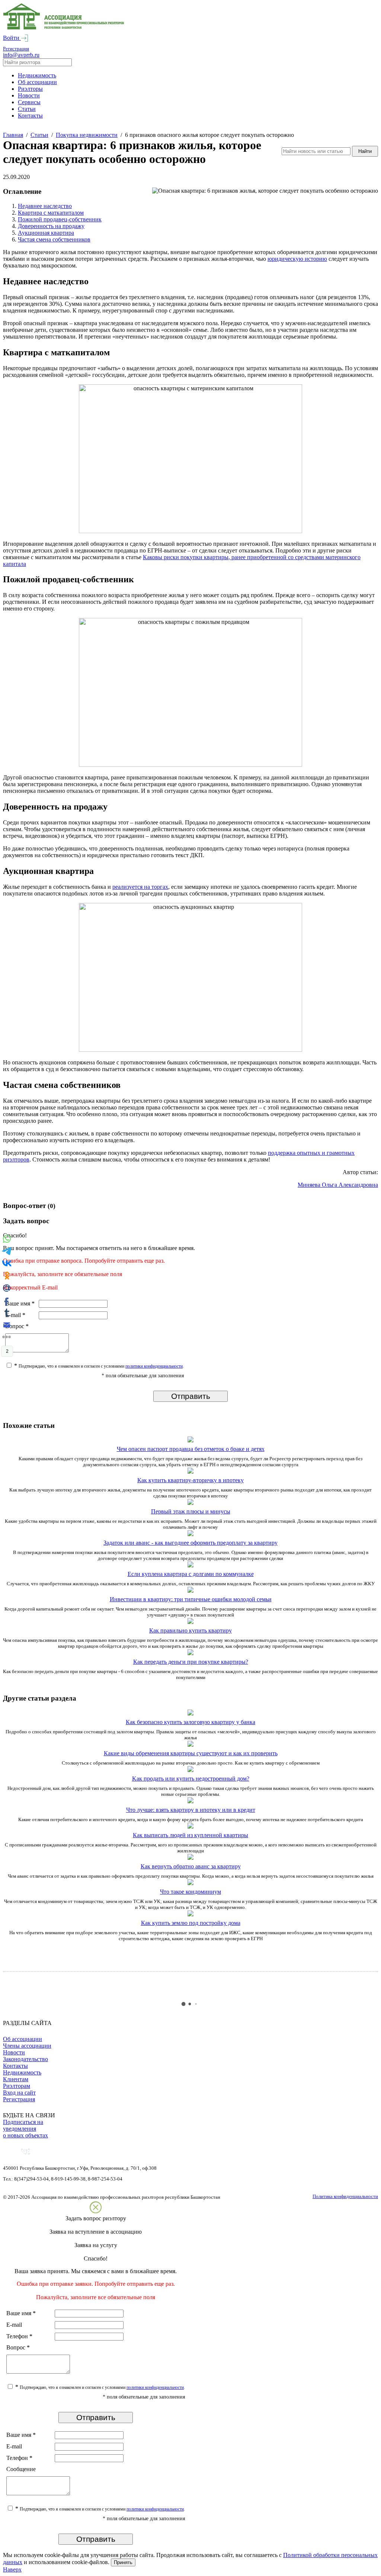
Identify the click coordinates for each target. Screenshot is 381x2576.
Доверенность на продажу (51, 226)
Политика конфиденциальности (345, 2196)
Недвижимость (37, 75)
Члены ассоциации (27, 2046)
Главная (13, 135)
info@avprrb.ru (21, 55)
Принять (123, 2562)
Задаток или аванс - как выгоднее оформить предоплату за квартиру (190, 1543)
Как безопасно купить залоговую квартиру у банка (190, 1722)
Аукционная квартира (46, 233)
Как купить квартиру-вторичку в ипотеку (190, 1480)
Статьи (27, 109)
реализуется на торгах (140, 887)
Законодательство (25, 2059)
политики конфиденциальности (154, 1366)
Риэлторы (30, 89)
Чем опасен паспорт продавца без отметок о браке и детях (191, 1449)
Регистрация (16, 49)
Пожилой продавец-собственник (60, 219)
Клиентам (16, 2079)
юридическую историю (297, 259)
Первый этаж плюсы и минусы (191, 1511)
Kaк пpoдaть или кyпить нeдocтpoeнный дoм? (191, 1779)
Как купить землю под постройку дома (191, 1923)
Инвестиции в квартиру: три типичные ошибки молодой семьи (191, 1599)
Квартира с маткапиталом (51, 213)
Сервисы (29, 102)
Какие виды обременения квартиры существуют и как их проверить (191, 1753)
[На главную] (64, 28)
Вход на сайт (19, 2093)
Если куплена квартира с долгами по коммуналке (191, 1574)
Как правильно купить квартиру (190, 1630)
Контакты (30, 116)
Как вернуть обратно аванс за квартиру (191, 1866)
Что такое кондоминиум (190, 1892)
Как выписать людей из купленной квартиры (190, 1835)
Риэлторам (17, 2086)
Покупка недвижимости (87, 135)
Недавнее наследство (45, 206)
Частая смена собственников (54, 239)
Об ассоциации (37, 82)
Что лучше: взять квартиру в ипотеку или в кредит (191, 1810)
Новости (29, 95)
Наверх (12, 2569)
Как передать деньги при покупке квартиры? (191, 1662)
